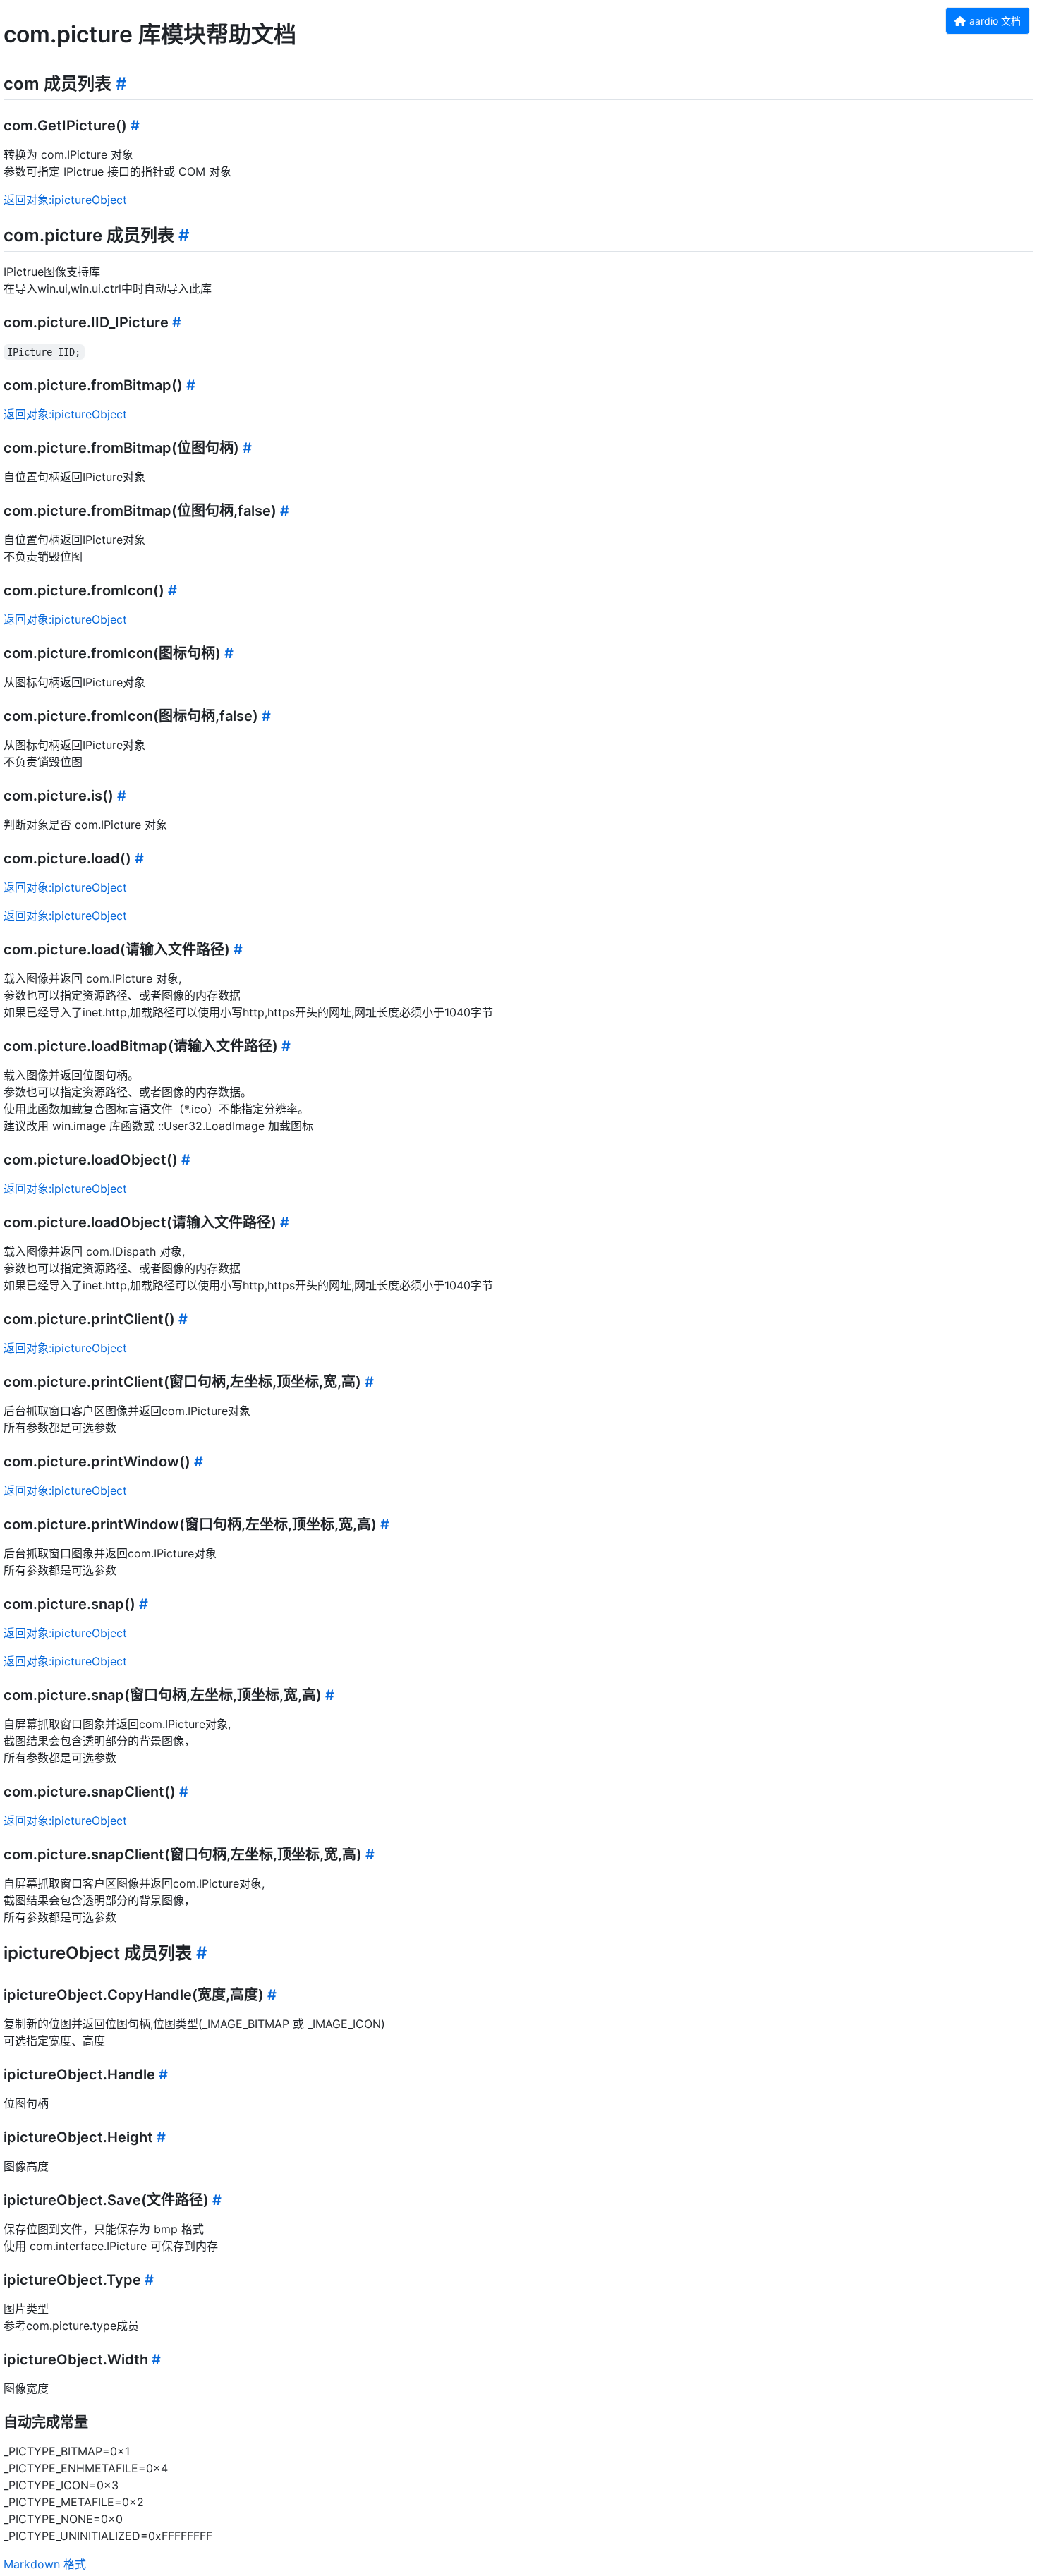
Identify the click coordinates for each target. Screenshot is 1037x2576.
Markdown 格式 (45, 2564)
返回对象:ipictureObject (65, 200)
